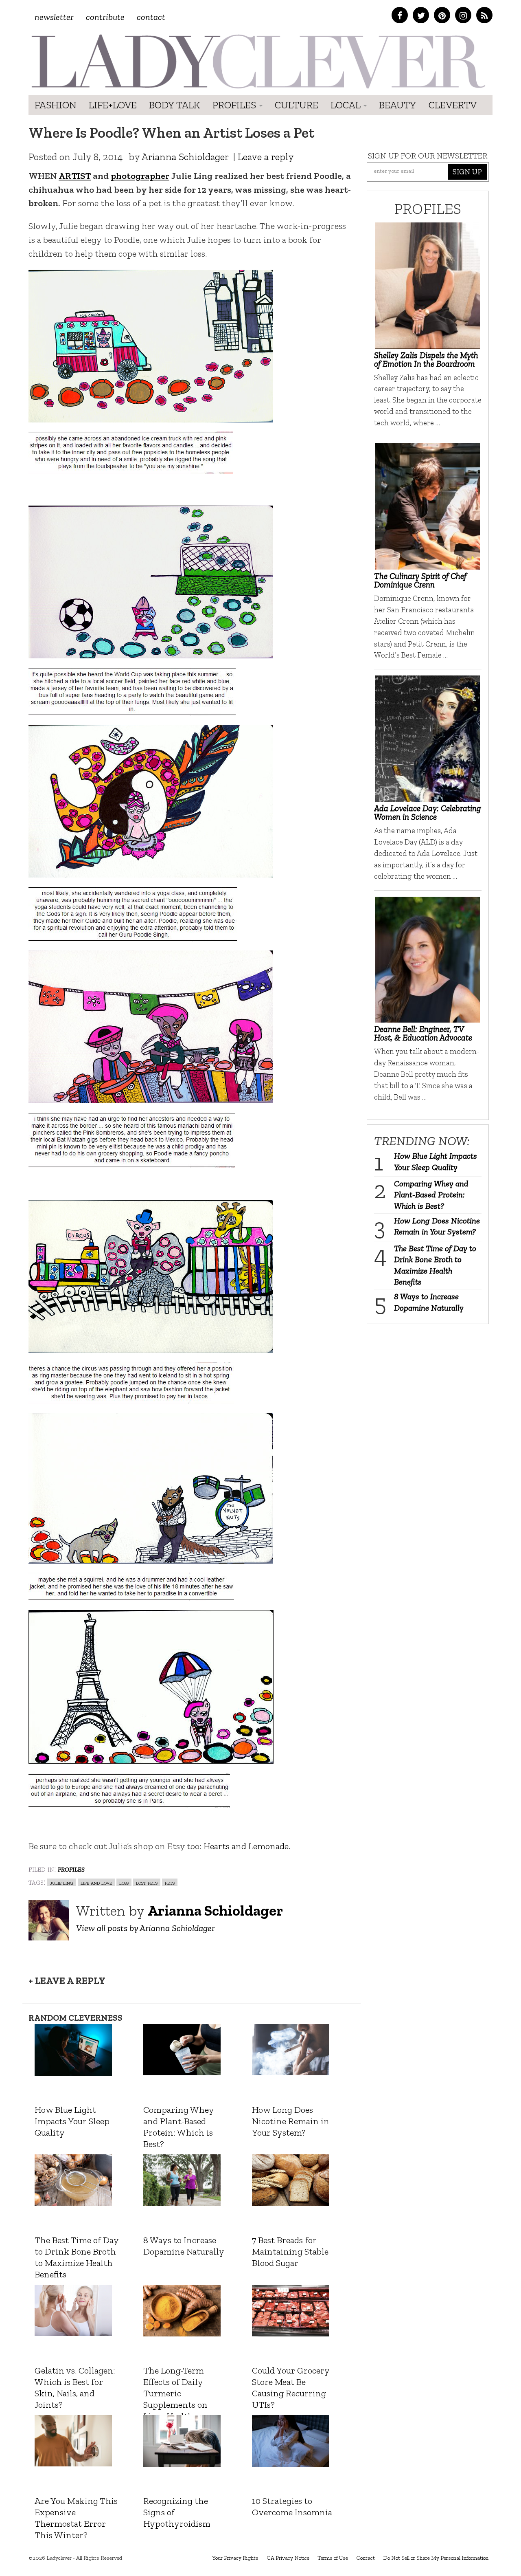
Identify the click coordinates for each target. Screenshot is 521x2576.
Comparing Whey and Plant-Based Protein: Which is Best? (431, 1195)
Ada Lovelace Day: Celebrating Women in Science (428, 812)
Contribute (105, 17)
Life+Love (113, 105)
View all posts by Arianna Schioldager (146, 1928)
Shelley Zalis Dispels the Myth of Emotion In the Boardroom (426, 359)
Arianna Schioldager (185, 157)
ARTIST (75, 176)
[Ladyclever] (257, 61)
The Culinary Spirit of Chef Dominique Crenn (420, 580)
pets (170, 1882)
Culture (297, 105)
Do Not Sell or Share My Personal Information (436, 2558)
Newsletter (54, 17)
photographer (140, 176)
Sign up (467, 172)
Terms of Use (333, 2558)
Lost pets (147, 1882)
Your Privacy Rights (235, 2558)
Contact (151, 17)
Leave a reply (266, 157)
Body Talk (175, 105)
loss (124, 1882)
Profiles (235, 105)
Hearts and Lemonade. (248, 1846)
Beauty (398, 105)
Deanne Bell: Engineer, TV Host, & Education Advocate (423, 1033)
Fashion (56, 105)
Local (347, 105)
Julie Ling (62, 1882)
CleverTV (453, 105)
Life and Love (96, 1882)
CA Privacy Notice (288, 2558)
